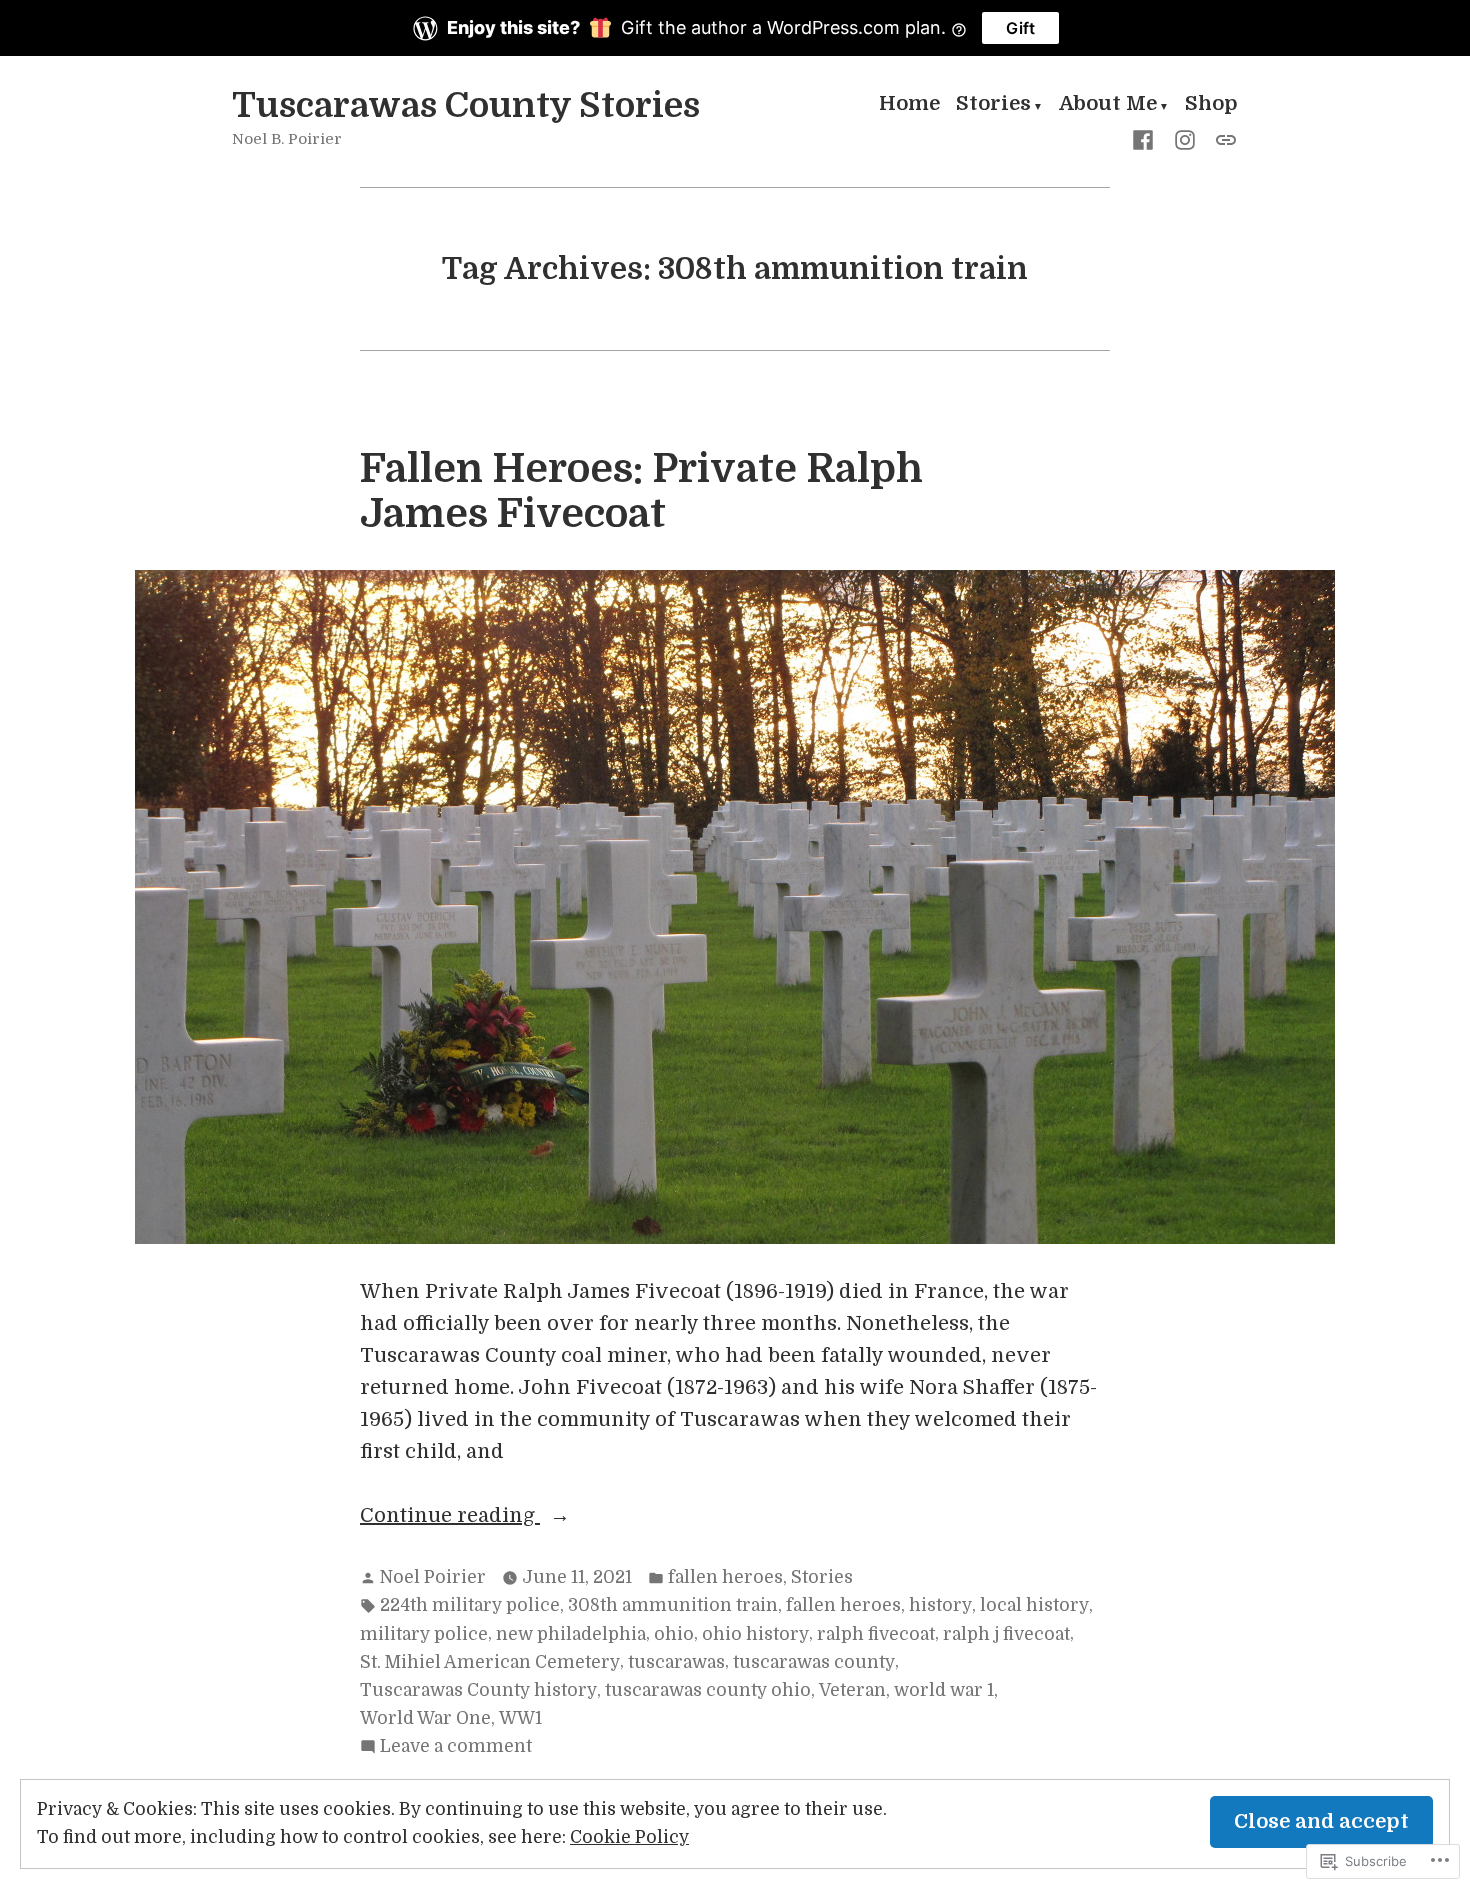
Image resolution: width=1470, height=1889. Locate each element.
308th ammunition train (673, 1605)
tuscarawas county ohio (708, 1690)
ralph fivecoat (876, 1634)
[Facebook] (1147, 139)
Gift (1020, 28)
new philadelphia (571, 1634)
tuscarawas (676, 1662)
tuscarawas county (814, 1662)
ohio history (755, 1634)
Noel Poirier (433, 1577)
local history (1034, 1605)
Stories (993, 106)
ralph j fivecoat (1006, 1634)
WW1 (520, 1718)
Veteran (852, 1690)
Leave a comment (456, 1748)
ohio (674, 1634)
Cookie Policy (629, 1837)
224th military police (470, 1605)
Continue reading (450, 1517)
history (940, 1605)
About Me (1108, 106)
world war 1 (944, 1690)
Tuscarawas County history (478, 1690)
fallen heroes (725, 1577)
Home (909, 106)
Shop (1211, 106)
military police (424, 1634)
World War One (425, 1718)
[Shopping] (1222, 139)
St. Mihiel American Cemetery (490, 1662)
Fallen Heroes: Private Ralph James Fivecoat (641, 491)
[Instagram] (1185, 139)
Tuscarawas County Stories (466, 105)
